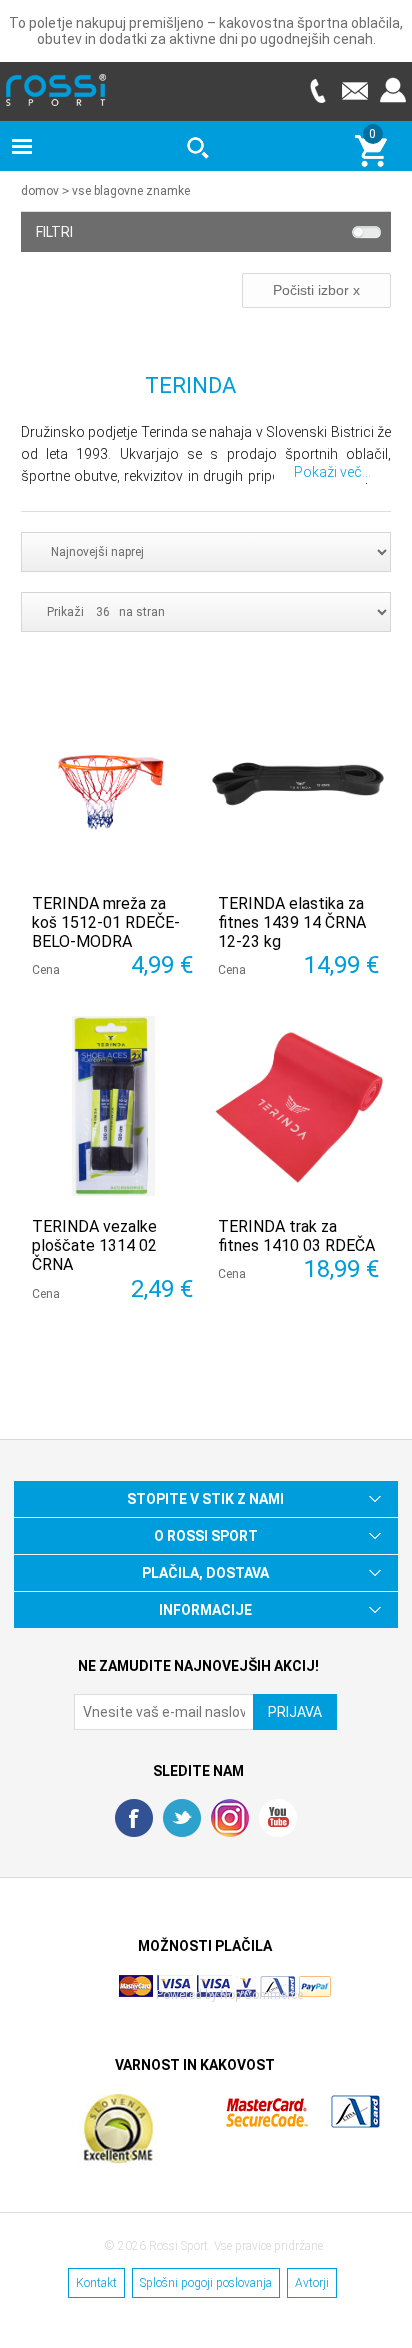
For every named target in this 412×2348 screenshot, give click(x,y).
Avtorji (312, 2283)
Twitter (182, 1818)
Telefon (317, 90)
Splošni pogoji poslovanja (206, 2283)
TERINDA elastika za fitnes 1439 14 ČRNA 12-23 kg (292, 922)
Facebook (134, 1818)
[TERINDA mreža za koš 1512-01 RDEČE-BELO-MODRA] (113, 783)
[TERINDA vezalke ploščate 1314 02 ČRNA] (113, 1106)
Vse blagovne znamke (131, 191)
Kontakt (96, 2283)
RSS (230, 1818)
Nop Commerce (261, 1995)
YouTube (278, 1818)
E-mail (355, 90)
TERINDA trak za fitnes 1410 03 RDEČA (296, 1236)
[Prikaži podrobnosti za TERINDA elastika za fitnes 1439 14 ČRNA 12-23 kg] (299, 783)
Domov (40, 191)
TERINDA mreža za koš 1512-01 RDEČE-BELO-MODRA (106, 922)
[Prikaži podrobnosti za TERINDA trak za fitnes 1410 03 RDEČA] (299, 1106)
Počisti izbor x (316, 290)
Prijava (393, 90)
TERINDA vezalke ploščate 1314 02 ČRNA (94, 1245)
